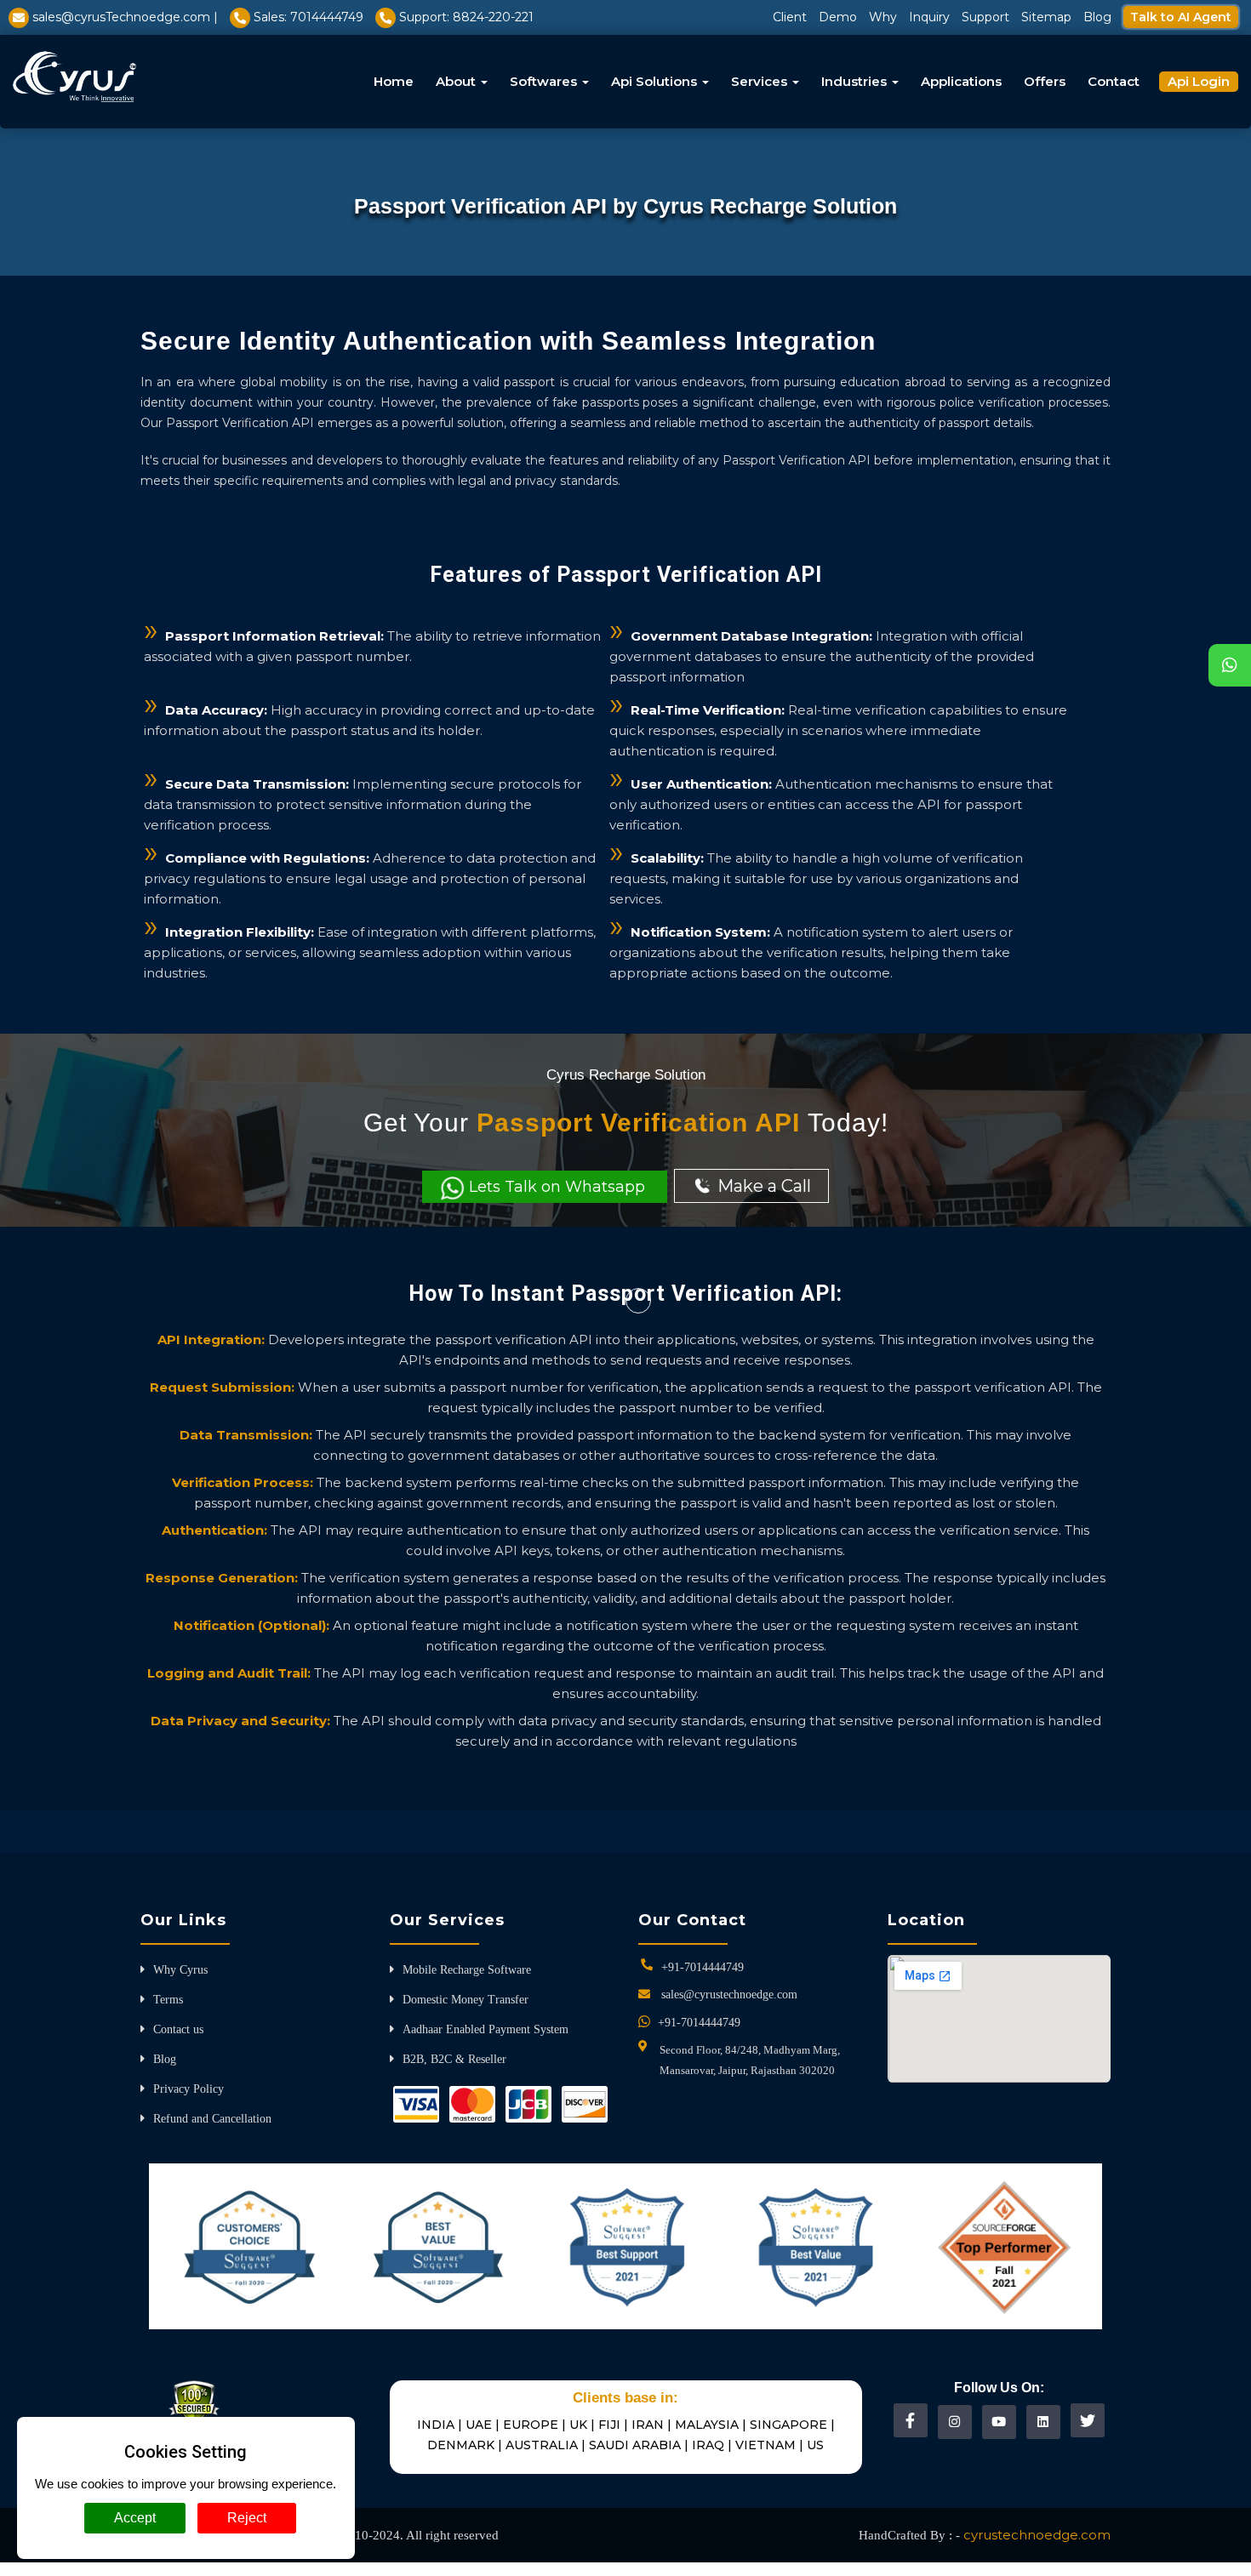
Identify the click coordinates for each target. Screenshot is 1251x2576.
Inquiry (929, 17)
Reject (247, 2518)
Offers (1045, 81)
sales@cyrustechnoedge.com (729, 1995)
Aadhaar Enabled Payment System (486, 2029)
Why (883, 17)
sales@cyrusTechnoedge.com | (125, 17)
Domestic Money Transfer (466, 2000)
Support (985, 17)
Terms (168, 2000)
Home (394, 81)
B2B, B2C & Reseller (454, 2059)
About (457, 81)
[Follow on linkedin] (1043, 2422)
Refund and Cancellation (212, 2119)
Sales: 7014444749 (308, 17)
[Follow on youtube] (999, 2422)
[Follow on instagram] (954, 2422)
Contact (1114, 81)
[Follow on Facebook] (910, 2420)
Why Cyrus (180, 1970)
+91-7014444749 (703, 1967)
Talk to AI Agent (1181, 17)
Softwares (545, 81)
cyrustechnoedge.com (1037, 2535)
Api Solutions (656, 81)
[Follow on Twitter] (1088, 2420)
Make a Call (762, 1186)
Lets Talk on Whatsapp (557, 1187)
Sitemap (1046, 17)
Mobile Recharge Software (467, 1970)
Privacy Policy (189, 2089)
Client (790, 17)
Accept (135, 2518)
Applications (961, 81)
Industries (856, 81)
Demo (838, 17)
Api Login (1199, 81)
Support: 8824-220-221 (466, 17)
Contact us (178, 2029)
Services (761, 81)
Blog (1097, 17)
